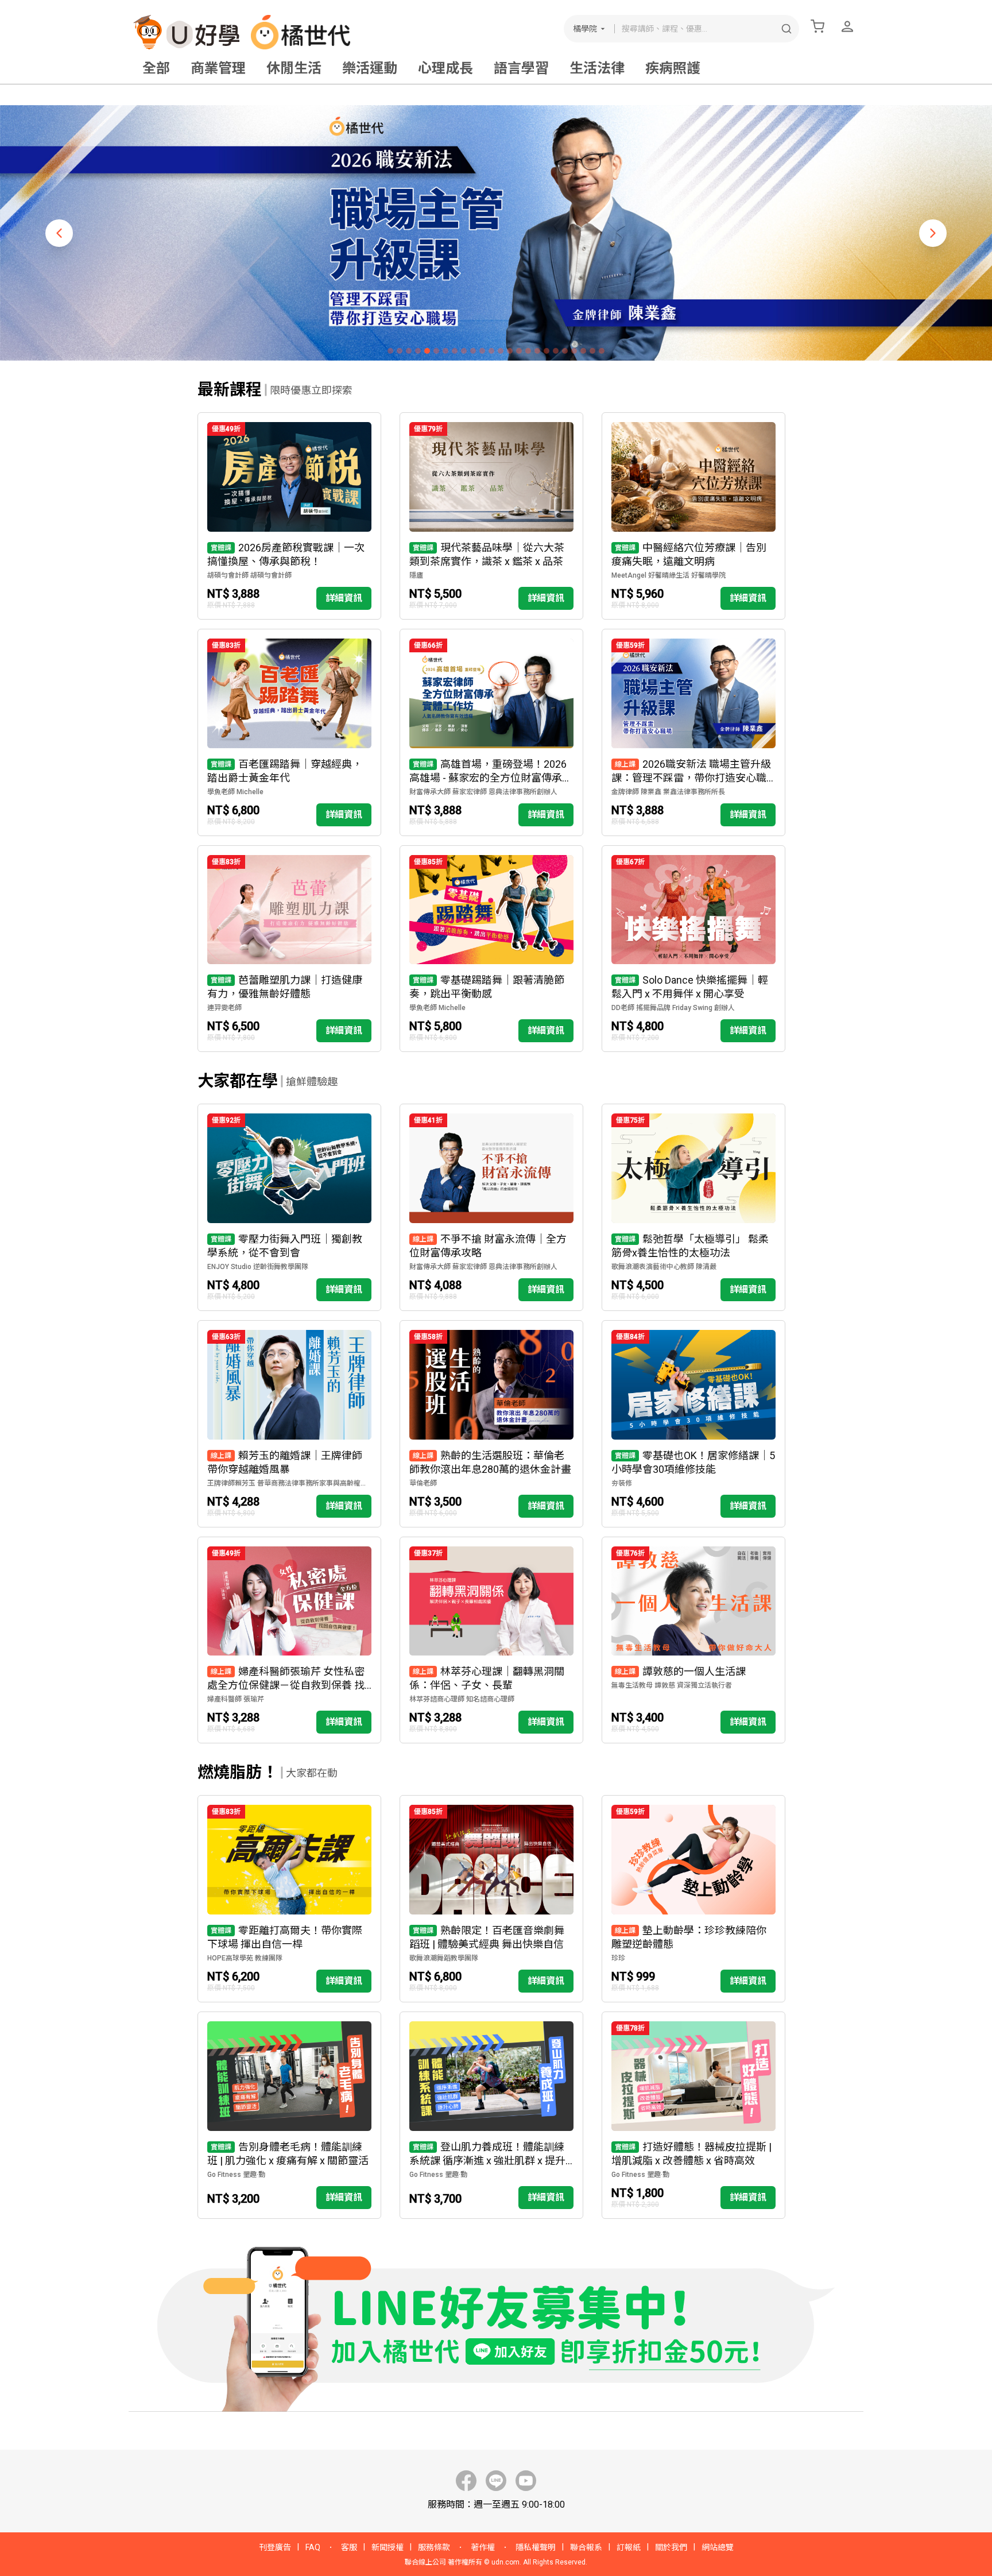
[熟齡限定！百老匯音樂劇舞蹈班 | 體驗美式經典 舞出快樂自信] (491, 1899)
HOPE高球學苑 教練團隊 (245, 1958)
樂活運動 (370, 68)
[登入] (847, 26)
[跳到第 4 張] (418, 351)
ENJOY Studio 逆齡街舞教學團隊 (258, 1267)
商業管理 (218, 68)
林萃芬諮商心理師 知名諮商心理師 (462, 1699)
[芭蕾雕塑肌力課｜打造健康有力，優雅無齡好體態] (289, 949)
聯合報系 (586, 2547)
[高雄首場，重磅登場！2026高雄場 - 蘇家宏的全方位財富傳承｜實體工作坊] (491, 732)
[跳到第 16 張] (528, 351)
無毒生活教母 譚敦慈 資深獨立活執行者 (672, 1685)
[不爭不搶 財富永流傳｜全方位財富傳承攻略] (491, 1207)
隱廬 (416, 575)
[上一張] (59, 233)
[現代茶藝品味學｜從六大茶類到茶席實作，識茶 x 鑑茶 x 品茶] (491, 516)
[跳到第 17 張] (537, 351)
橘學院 (585, 29)
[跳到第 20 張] (565, 351)
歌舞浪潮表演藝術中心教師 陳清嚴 (664, 1267)
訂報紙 (629, 2547)
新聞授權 (387, 2547)
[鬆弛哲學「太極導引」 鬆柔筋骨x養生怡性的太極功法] (693, 1207)
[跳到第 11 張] (482, 351)
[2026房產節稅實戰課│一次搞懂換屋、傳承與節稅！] (289, 516)
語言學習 (521, 68)
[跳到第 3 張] (409, 351)
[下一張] (933, 233)
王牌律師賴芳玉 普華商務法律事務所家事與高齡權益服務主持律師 (289, 1483)
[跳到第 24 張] (602, 351)
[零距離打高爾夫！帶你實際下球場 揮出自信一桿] (289, 1899)
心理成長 (445, 68)
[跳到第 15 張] (519, 351)
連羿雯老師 (224, 1008)
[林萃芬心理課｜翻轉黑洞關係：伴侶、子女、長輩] (491, 1640)
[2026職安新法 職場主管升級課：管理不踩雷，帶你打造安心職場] (693, 732)
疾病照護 (673, 68)
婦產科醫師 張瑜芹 (236, 1699)
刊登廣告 (275, 2547)
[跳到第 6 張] (436, 351)
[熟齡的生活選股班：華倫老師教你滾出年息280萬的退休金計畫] (491, 1424)
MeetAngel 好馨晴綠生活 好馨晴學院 (669, 575)
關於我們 (671, 2547)
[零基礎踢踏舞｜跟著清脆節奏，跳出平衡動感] (491, 949)
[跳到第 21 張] (574, 351)
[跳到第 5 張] (427, 351)
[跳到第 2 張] (400, 351)
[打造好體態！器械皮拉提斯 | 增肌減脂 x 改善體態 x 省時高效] (693, 2115)
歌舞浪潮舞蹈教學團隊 (444, 1958)
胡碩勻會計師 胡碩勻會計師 (249, 575)
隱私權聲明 (536, 2547)
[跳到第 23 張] (592, 351)
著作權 (483, 2547)
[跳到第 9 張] (464, 351)
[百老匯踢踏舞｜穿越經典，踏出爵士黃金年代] (289, 732)
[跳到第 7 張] (445, 351)
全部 (156, 68)
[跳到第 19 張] (556, 351)
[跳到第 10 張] (473, 351)
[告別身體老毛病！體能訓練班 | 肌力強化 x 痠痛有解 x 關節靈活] (289, 2115)
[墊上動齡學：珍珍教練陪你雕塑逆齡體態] (693, 1899)
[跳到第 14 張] (510, 351)
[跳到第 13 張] (501, 351)
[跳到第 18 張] (547, 351)
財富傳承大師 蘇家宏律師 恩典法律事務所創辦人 (483, 792)
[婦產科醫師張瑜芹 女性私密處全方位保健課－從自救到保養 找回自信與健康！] (289, 1640)
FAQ (313, 2547)
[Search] (786, 29)
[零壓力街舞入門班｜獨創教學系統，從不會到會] (289, 1207)
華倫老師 (423, 1483)
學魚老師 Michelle (235, 792)
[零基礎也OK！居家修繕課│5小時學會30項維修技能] (693, 1424)
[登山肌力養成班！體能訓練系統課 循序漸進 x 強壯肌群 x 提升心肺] (491, 2115)
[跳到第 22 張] (583, 351)
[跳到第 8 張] (455, 351)
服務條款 (434, 2547)
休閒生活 (294, 68)
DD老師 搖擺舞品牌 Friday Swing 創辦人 (673, 1008)
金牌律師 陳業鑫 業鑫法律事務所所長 (668, 792)
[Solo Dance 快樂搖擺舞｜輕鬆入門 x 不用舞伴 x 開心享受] (693, 949)
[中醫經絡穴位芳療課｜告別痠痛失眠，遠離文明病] (693, 516)
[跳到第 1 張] (390, 351)
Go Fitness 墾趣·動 (236, 2175)
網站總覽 (718, 2547)
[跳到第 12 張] (491, 351)
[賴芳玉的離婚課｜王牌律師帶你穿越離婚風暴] (289, 1424)
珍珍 (618, 1958)
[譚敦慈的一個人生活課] (693, 1640)
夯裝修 (622, 1483)
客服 (349, 2547)
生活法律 (597, 68)
